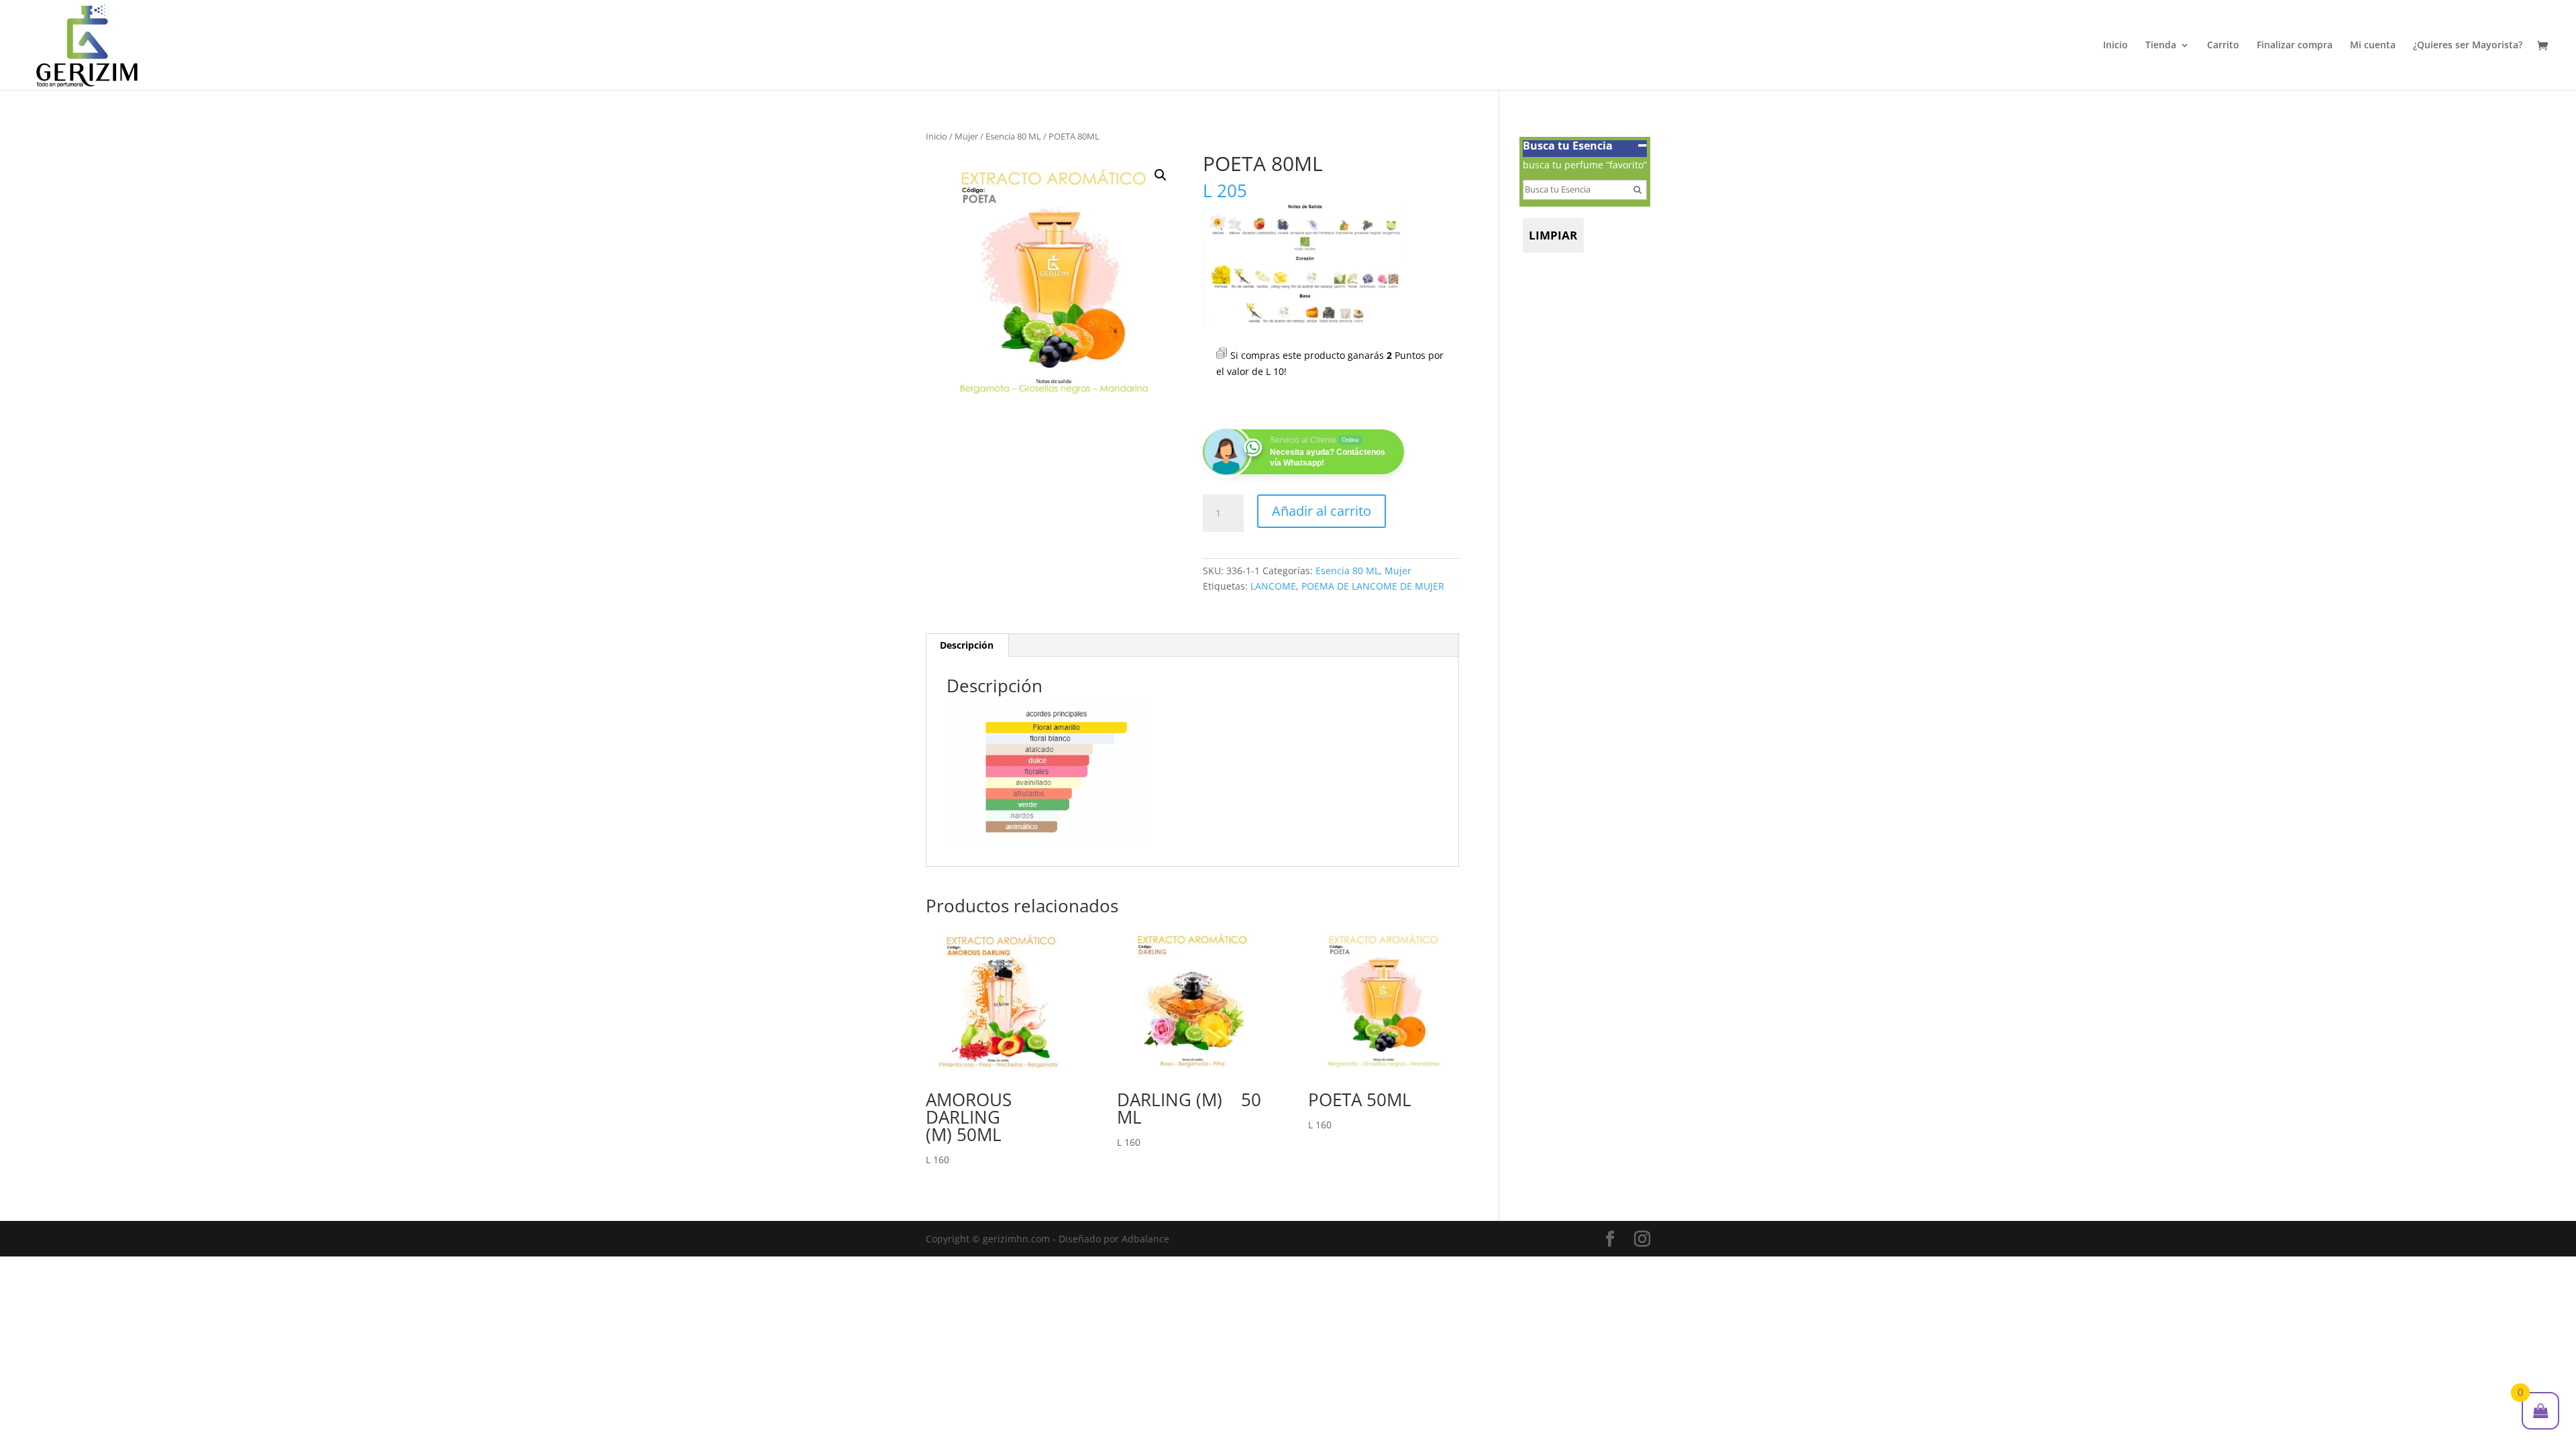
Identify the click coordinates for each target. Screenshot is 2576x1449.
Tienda (2161, 46)
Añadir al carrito (1322, 511)
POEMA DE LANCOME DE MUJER (1373, 586)
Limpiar (1553, 235)
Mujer (966, 136)
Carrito (2223, 46)
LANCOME (1273, 586)
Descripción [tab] (967, 645)
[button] (1161, 175)
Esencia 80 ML (1013, 136)
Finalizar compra (2295, 46)
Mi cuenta (2373, 46)
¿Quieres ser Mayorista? (2468, 46)
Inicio (2115, 46)
